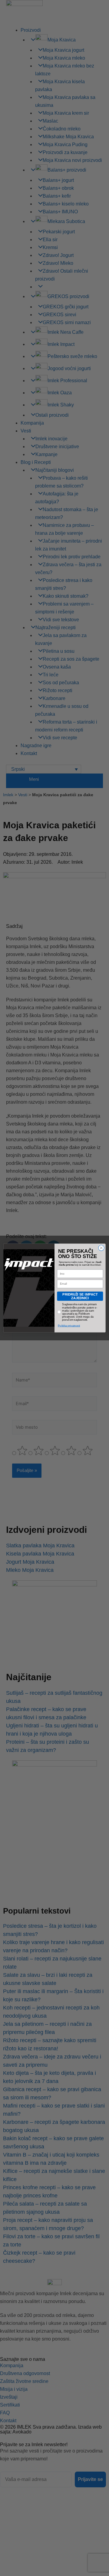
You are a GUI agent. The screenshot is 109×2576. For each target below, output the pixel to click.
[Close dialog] (101, 1248)
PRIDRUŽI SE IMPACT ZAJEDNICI (80, 1296)
